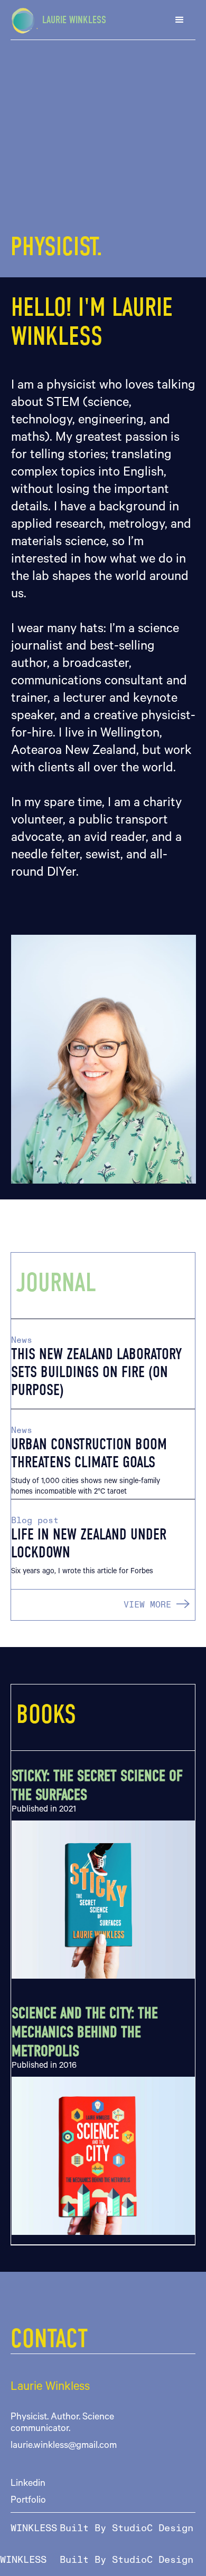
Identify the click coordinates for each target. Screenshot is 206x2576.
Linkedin (28, 2484)
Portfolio (28, 2501)
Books (46, 1715)
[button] (180, 20)
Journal (56, 1283)
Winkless (34, 2529)
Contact (49, 2339)
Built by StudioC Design (127, 2529)
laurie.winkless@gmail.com (64, 2446)
